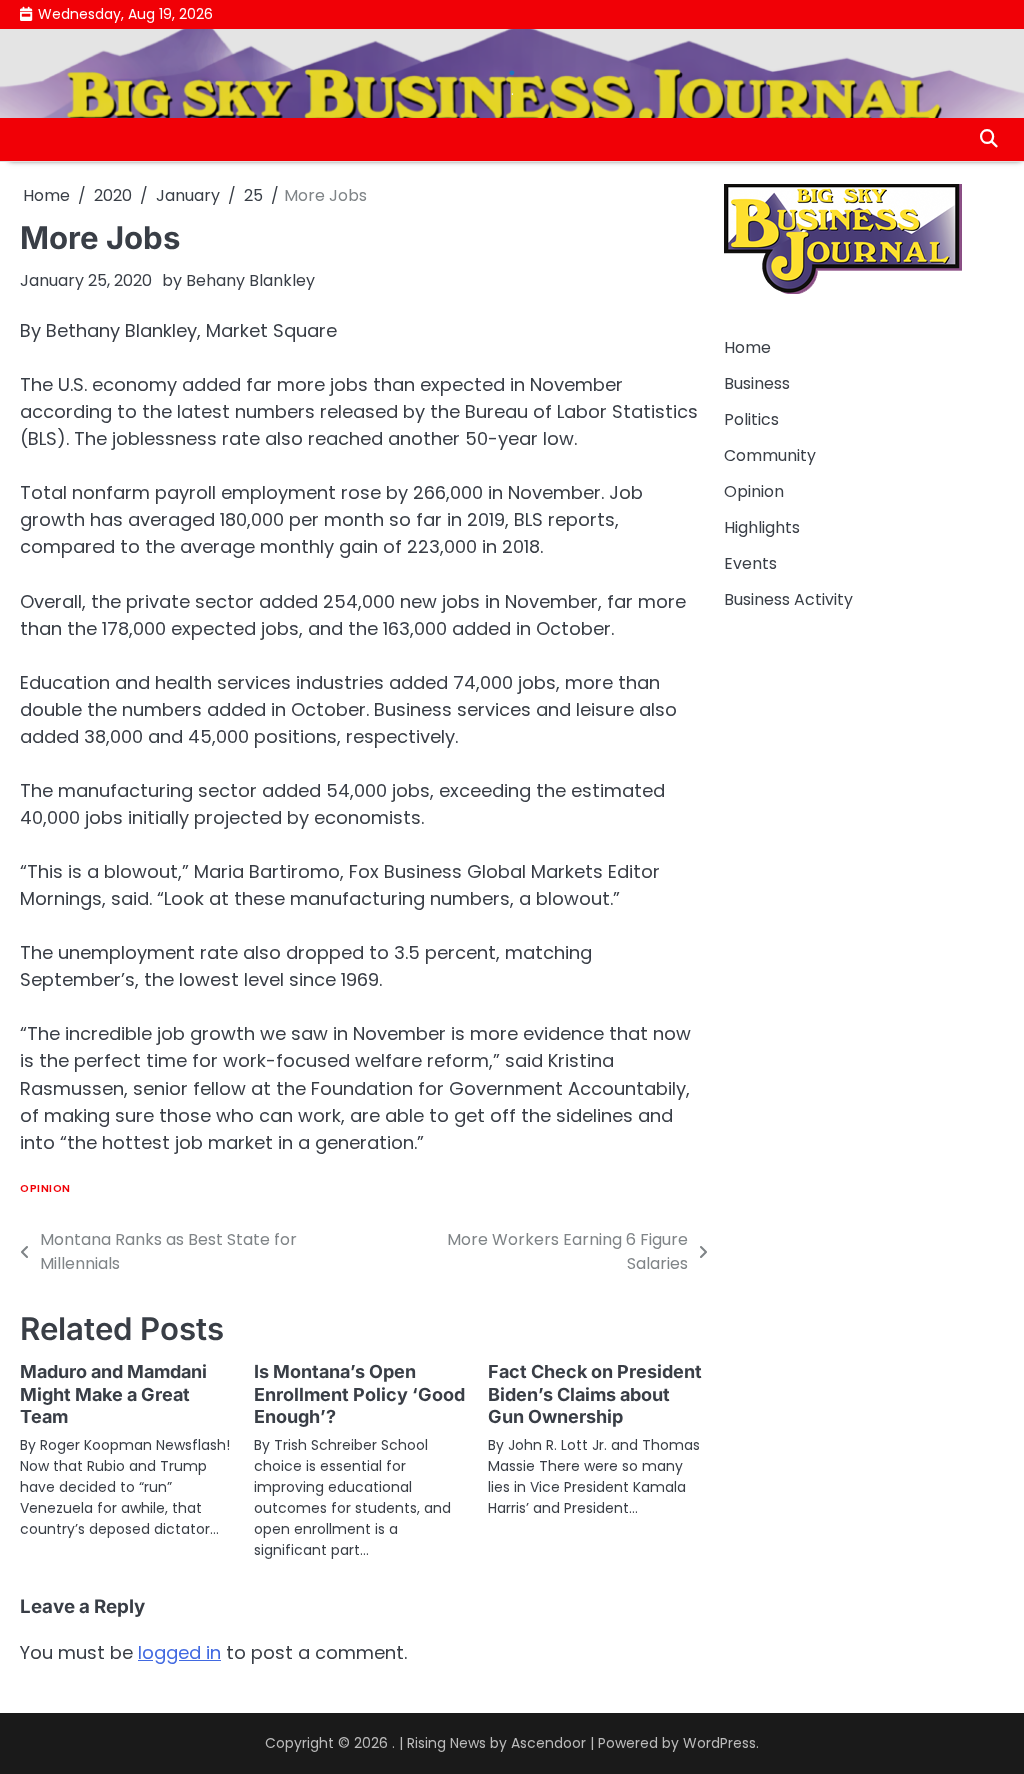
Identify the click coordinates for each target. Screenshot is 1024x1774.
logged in (179, 1652)
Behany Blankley (250, 280)
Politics (751, 419)
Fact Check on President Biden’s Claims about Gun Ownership (595, 1394)
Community (770, 455)
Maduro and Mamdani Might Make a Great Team (113, 1394)
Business (757, 383)
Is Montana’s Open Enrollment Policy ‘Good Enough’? (359, 1394)
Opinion (45, 1188)
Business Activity (788, 599)
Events (750, 563)
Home (747, 347)
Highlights (762, 527)
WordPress (719, 1743)
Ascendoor (548, 1743)
